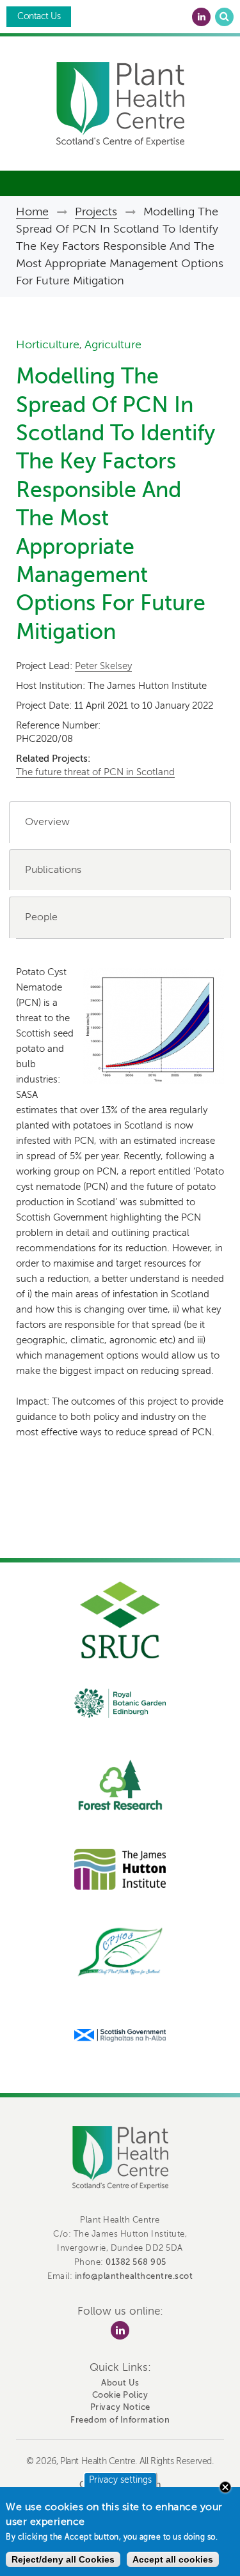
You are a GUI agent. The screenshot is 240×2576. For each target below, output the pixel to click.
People (41, 917)
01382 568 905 (136, 2262)
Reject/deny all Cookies (63, 2559)
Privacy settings (120, 2480)
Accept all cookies (173, 2559)
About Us (120, 2383)
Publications (53, 870)
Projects (96, 212)
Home (32, 212)
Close (225, 2487)
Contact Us (39, 16)
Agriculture (113, 344)
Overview (47, 822)
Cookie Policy (120, 2395)
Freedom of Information (120, 2420)
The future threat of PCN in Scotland (95, 772)
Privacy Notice (120, 2407)
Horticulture (48, 344)
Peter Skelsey (103, 666)
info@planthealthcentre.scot (134, 2276)
